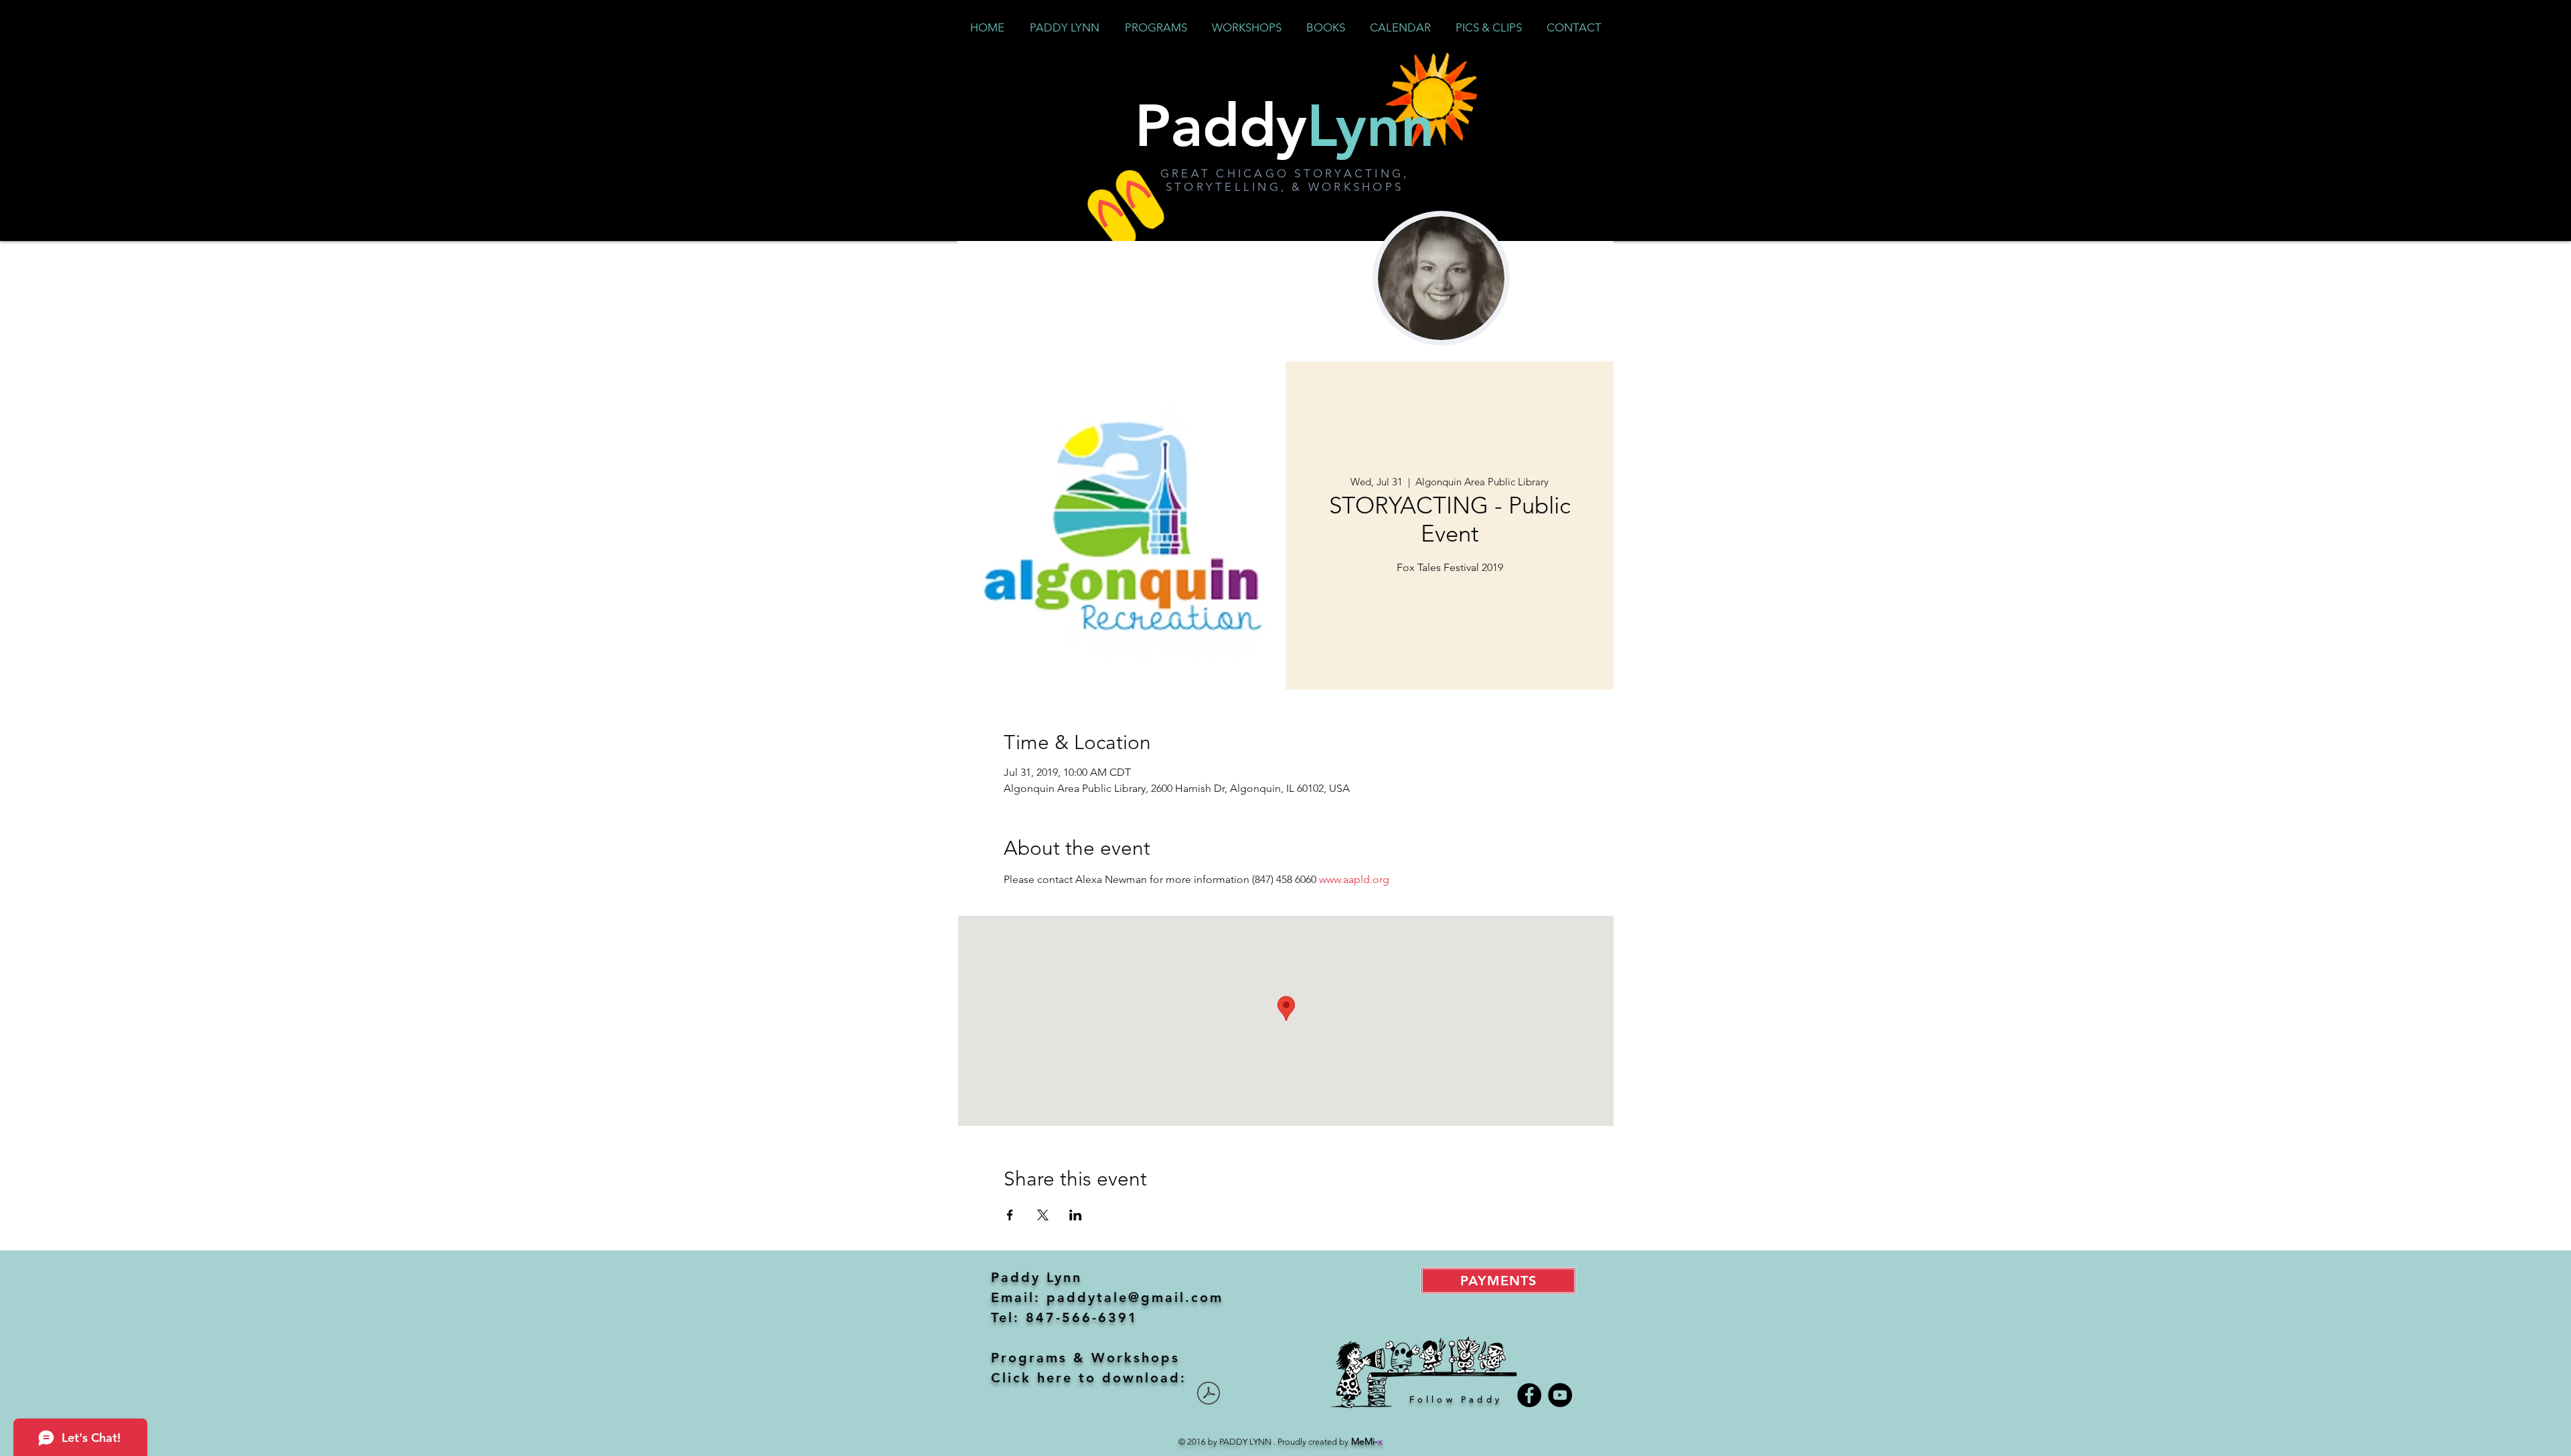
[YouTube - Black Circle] (1560, 1395)
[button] (1156, 27)
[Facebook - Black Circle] (1529, 1395)
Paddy (1285, 125)
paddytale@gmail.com (1135, 1297)
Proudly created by (1330, 1442)
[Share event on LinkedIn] (1076, 1215)
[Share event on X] (1043, 1215)
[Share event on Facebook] (1010, 1215)
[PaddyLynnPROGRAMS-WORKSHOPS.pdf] (1209, 1395)
